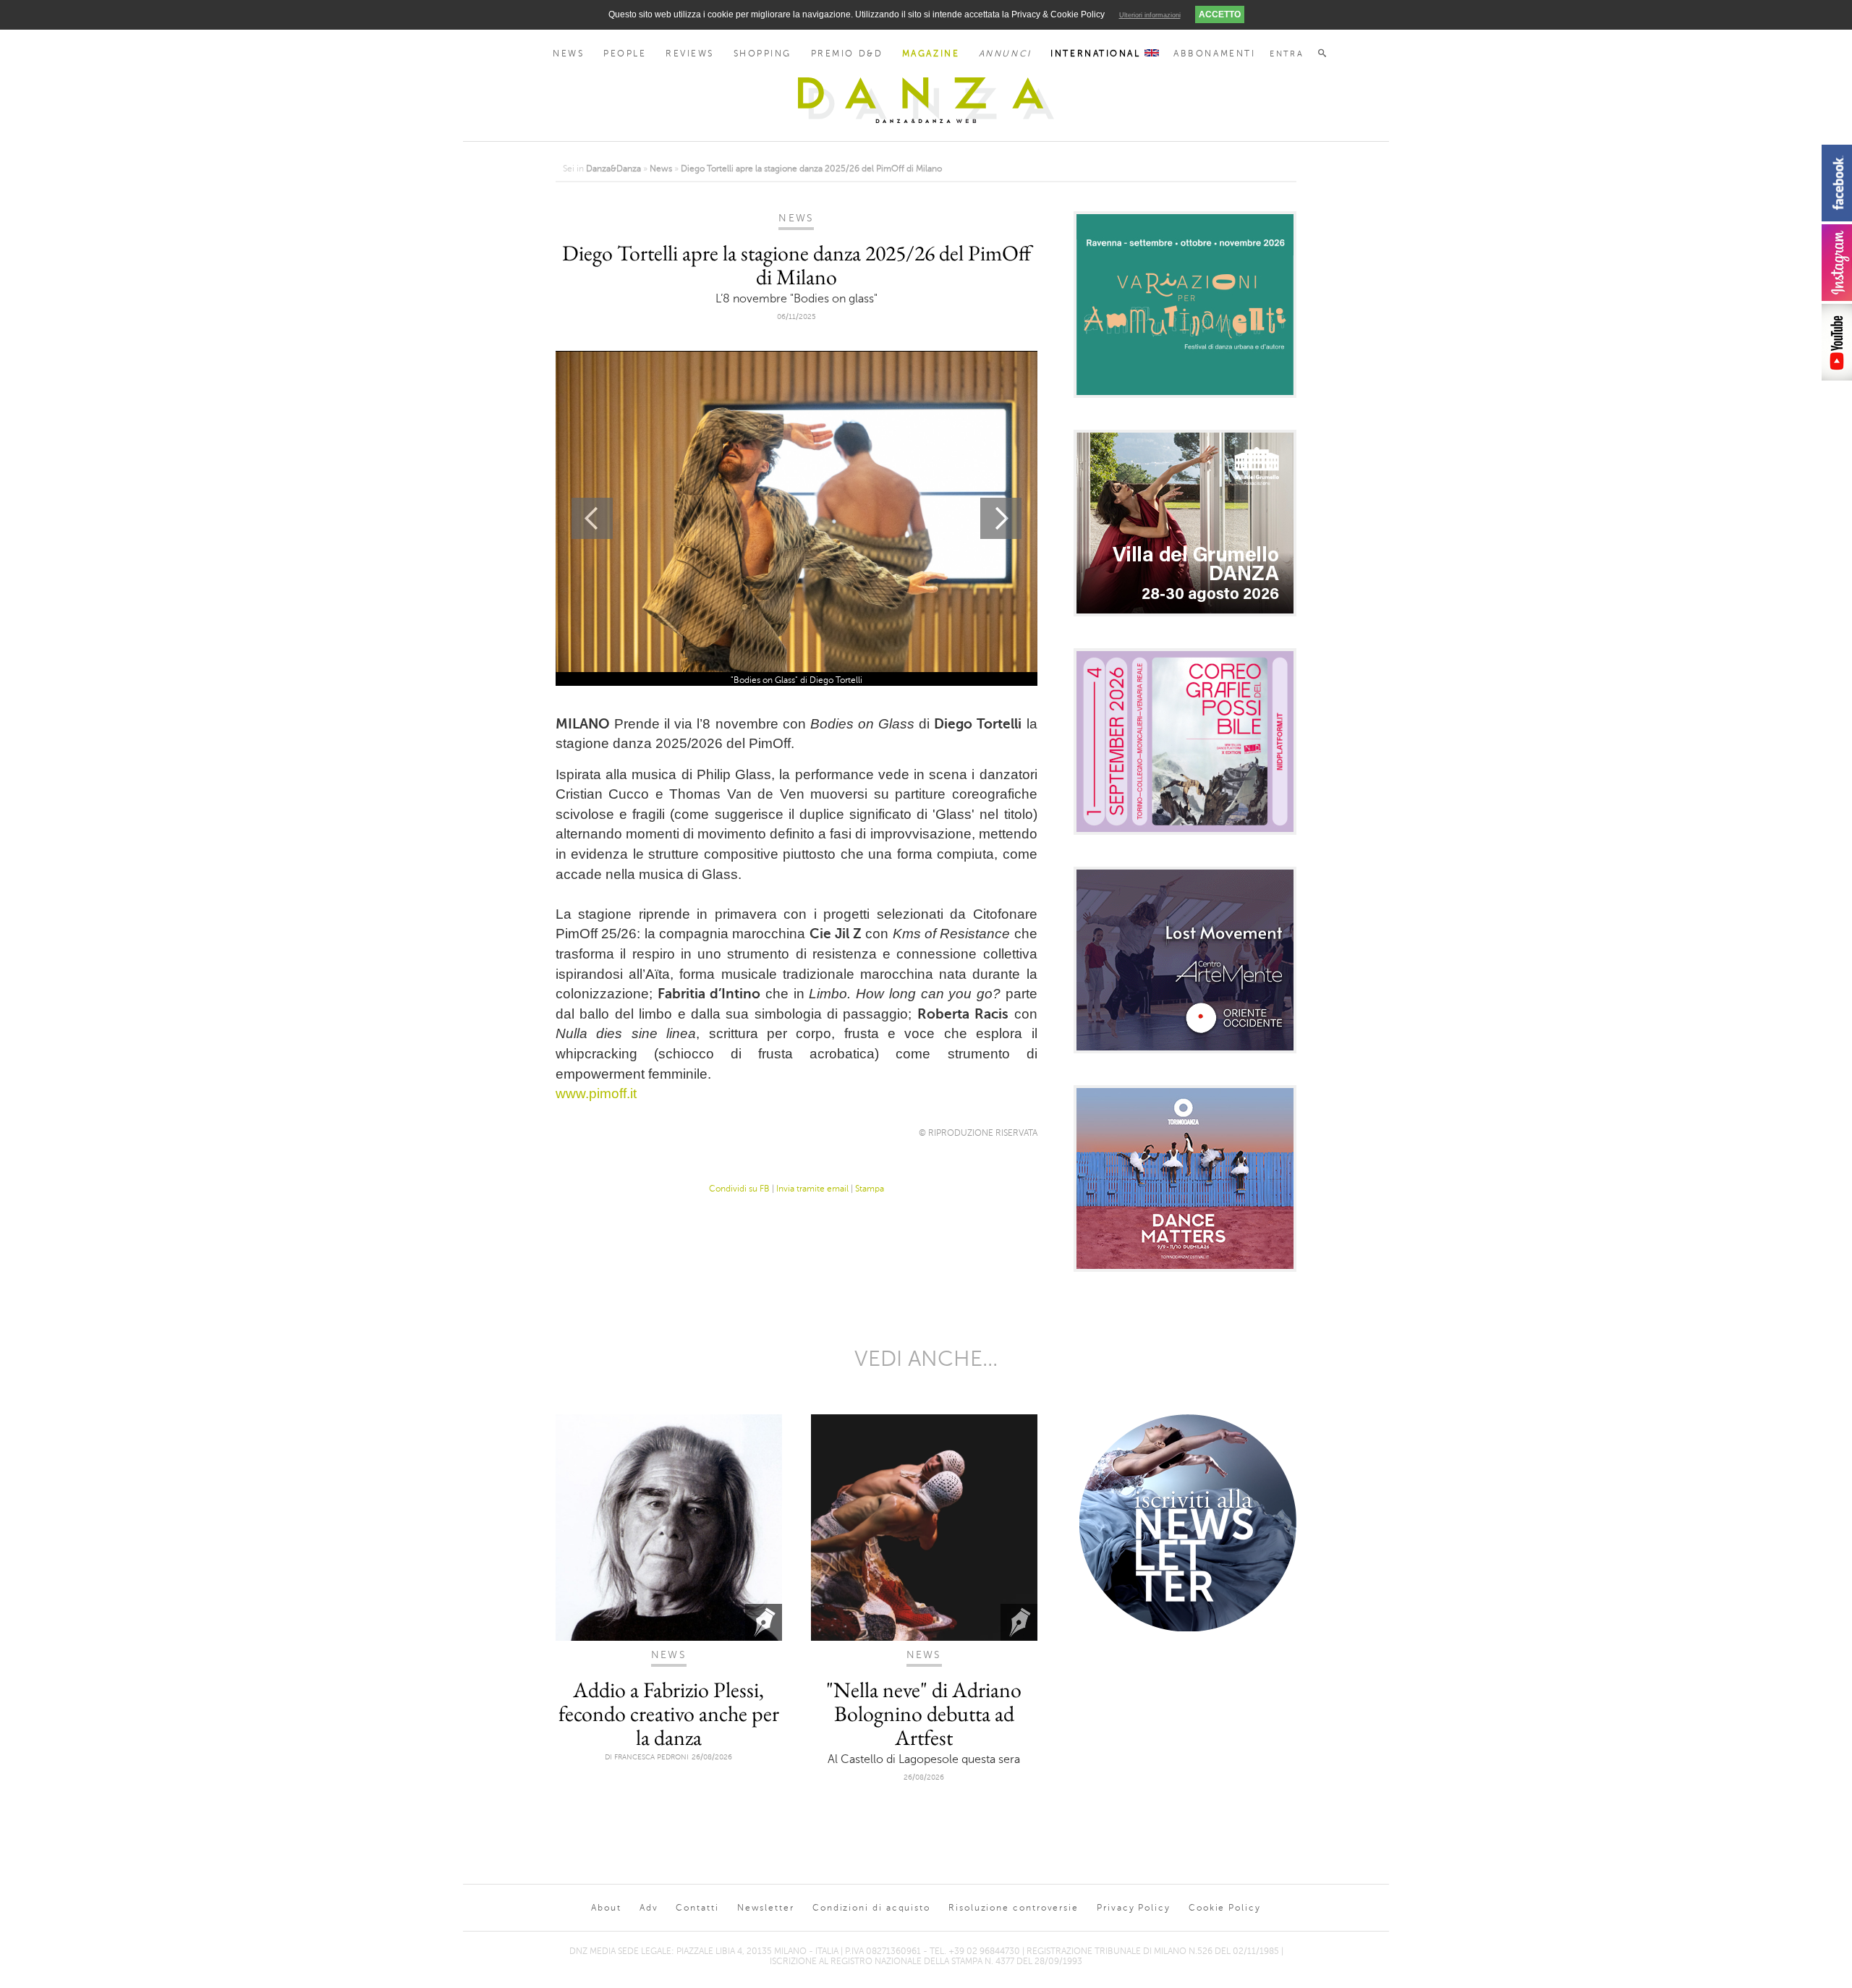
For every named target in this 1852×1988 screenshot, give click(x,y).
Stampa (870, 1189)
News (568, 54)
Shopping (763, 54)
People (625, 54)
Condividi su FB (739, 1189)
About (606, 1908)
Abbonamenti (1214, 54)
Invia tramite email (812, 1189)
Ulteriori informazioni (1150, 15)
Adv (649, 1908)
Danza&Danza (613, 169)
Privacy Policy (1134, 1908)
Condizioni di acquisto (871, 1908)
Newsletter (766, 1908)
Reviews (690, 54)
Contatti (697, 1908)
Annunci (1005, 54)
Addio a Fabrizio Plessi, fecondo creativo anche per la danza (669, 1713)
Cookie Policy (1225, 1908)
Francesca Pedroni (651, 1757)
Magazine (931, 54)
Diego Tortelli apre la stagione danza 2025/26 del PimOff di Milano (811, 169)
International (1097, 54)
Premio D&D (847, 54)
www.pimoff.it (596, 1093)
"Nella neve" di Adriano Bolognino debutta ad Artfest (924, 1713)
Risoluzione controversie (1014, 1908)
